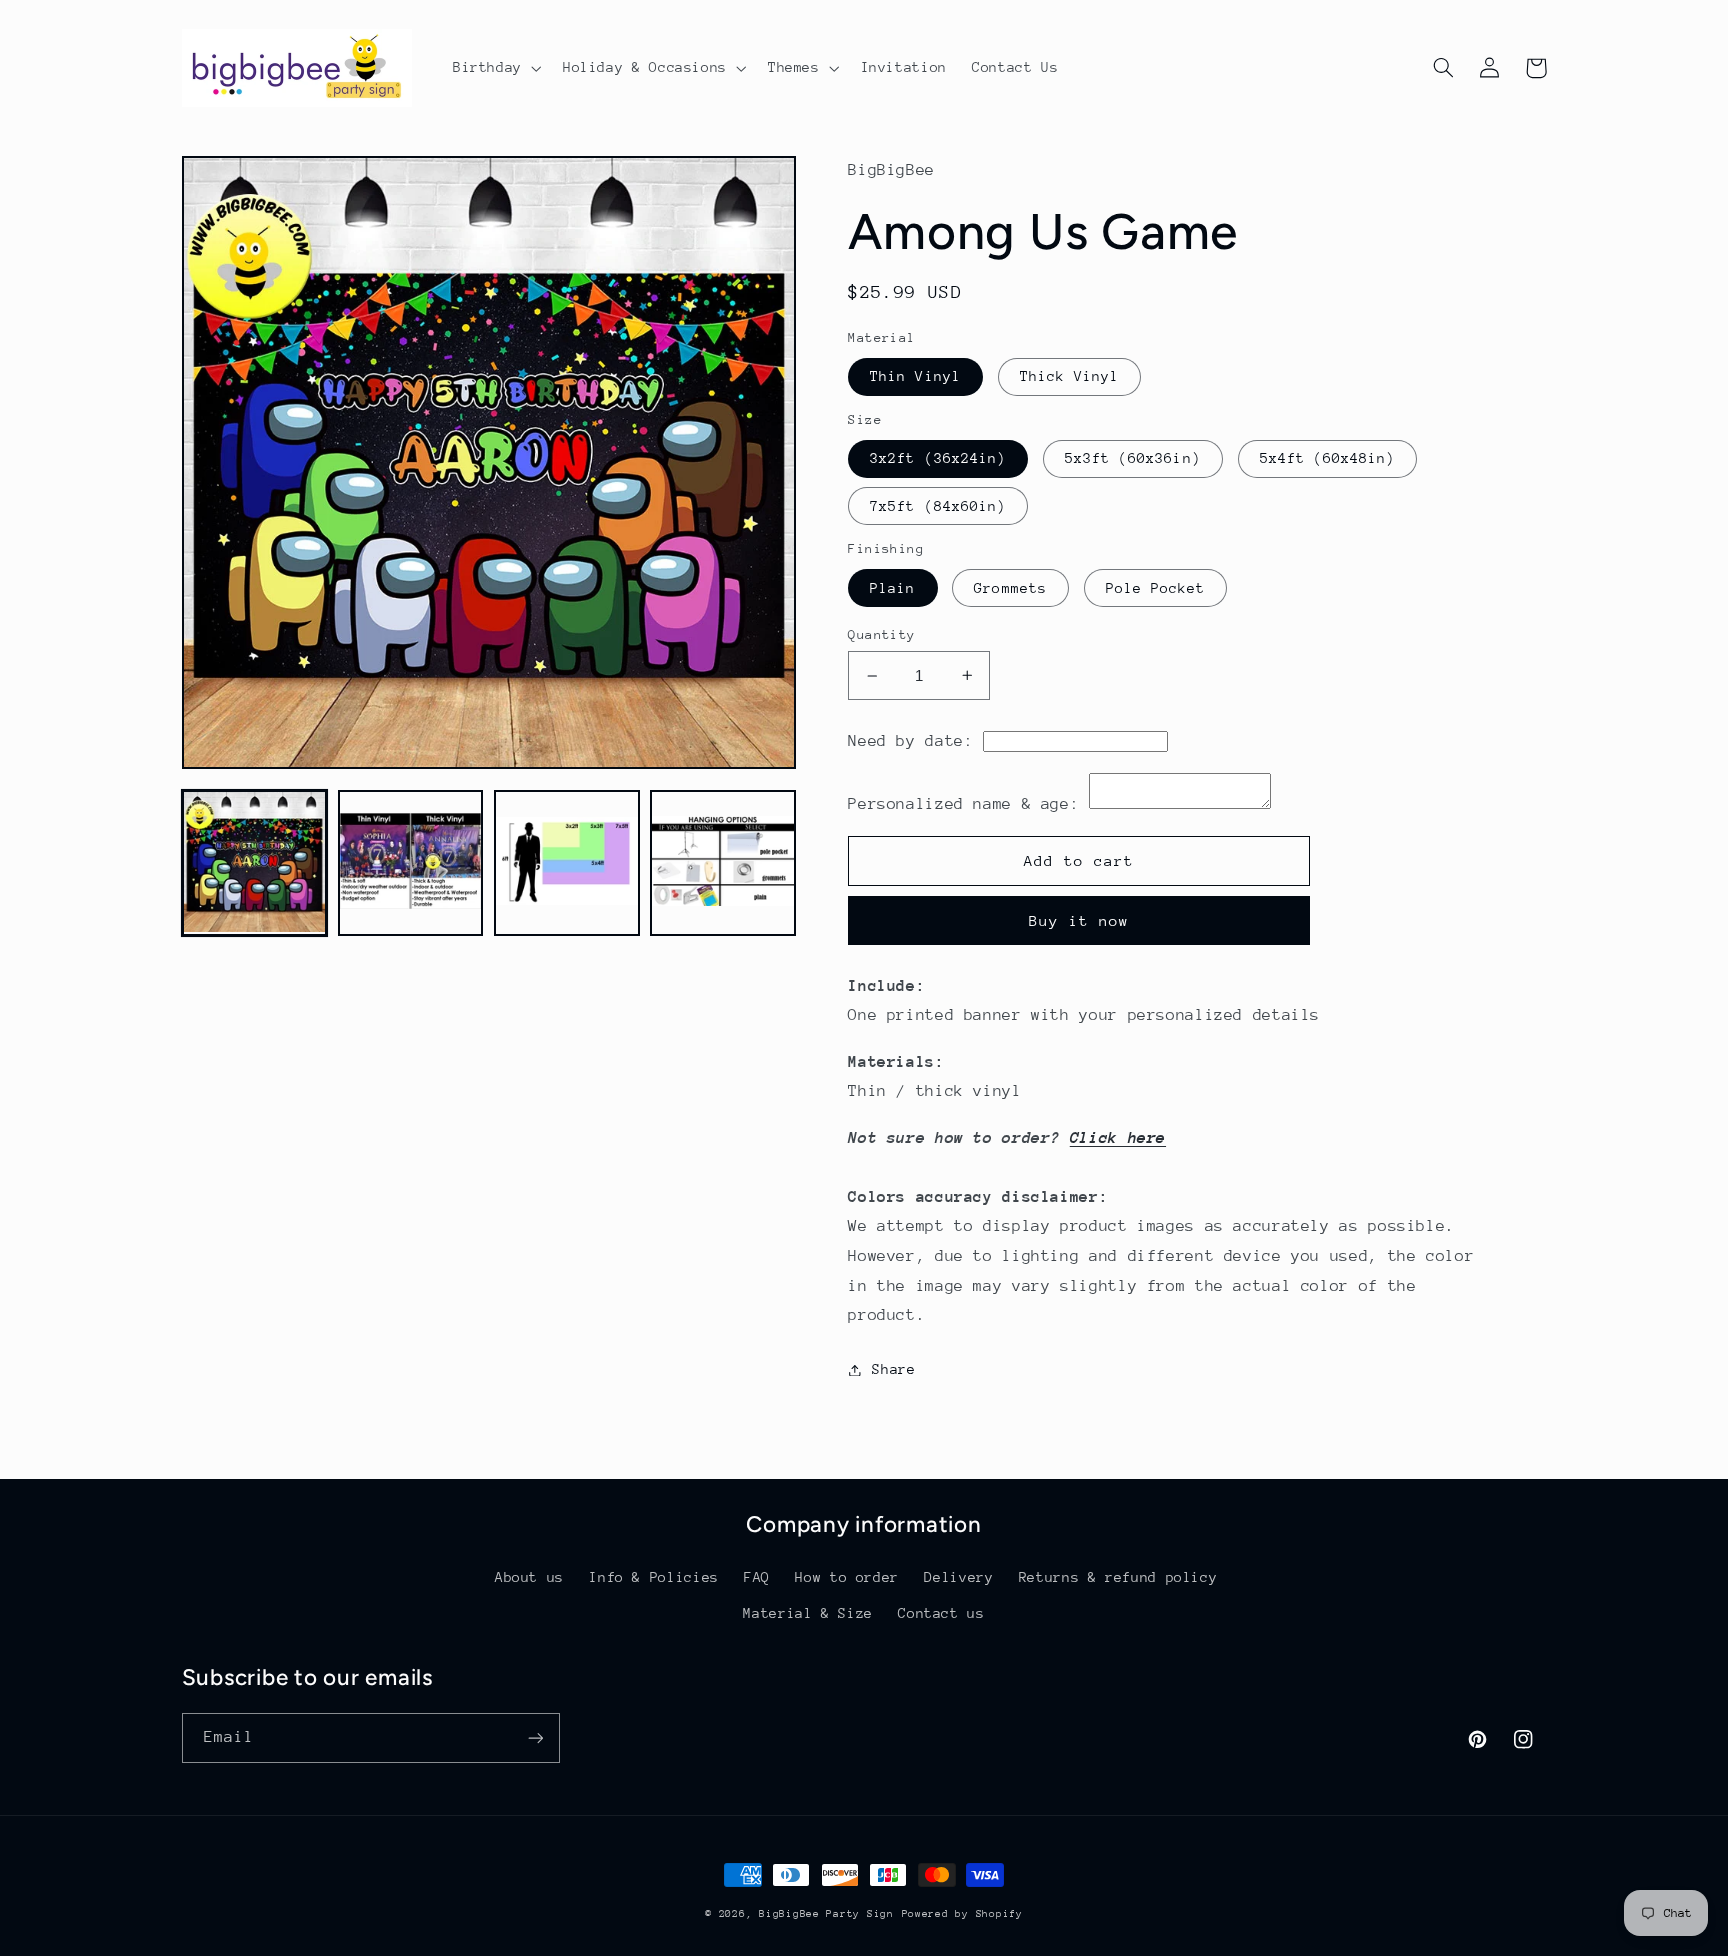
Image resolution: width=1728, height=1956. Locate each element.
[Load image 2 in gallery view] (411, 863)
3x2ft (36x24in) (938, 458)
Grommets (1010, 588)
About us (529, 1577)
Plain (892, 588)
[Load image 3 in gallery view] (567, 863)
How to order (847, 1577)
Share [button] (893, 1369)
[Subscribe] (535, 1737)
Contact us (941, 1613)
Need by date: (910, 741)
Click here (1118, 1138)
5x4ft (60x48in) (1328, 458)
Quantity (881, 634)
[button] (495, 68)
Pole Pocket (1156, 588)
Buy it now (1079, 920)
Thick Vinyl (1070, 376)
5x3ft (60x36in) (1133, 458)
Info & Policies (653, 1577)
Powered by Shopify (962, 1914)
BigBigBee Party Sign (826, 1914)
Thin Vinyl (915, 376)
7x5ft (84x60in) (938, 506)
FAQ (757, 1577)
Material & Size (807, 1613)
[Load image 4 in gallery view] (723, 863)
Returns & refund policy (1118, 1577)
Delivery (958, 1577)
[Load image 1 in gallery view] (255, 863)
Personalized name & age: (963, 804)
